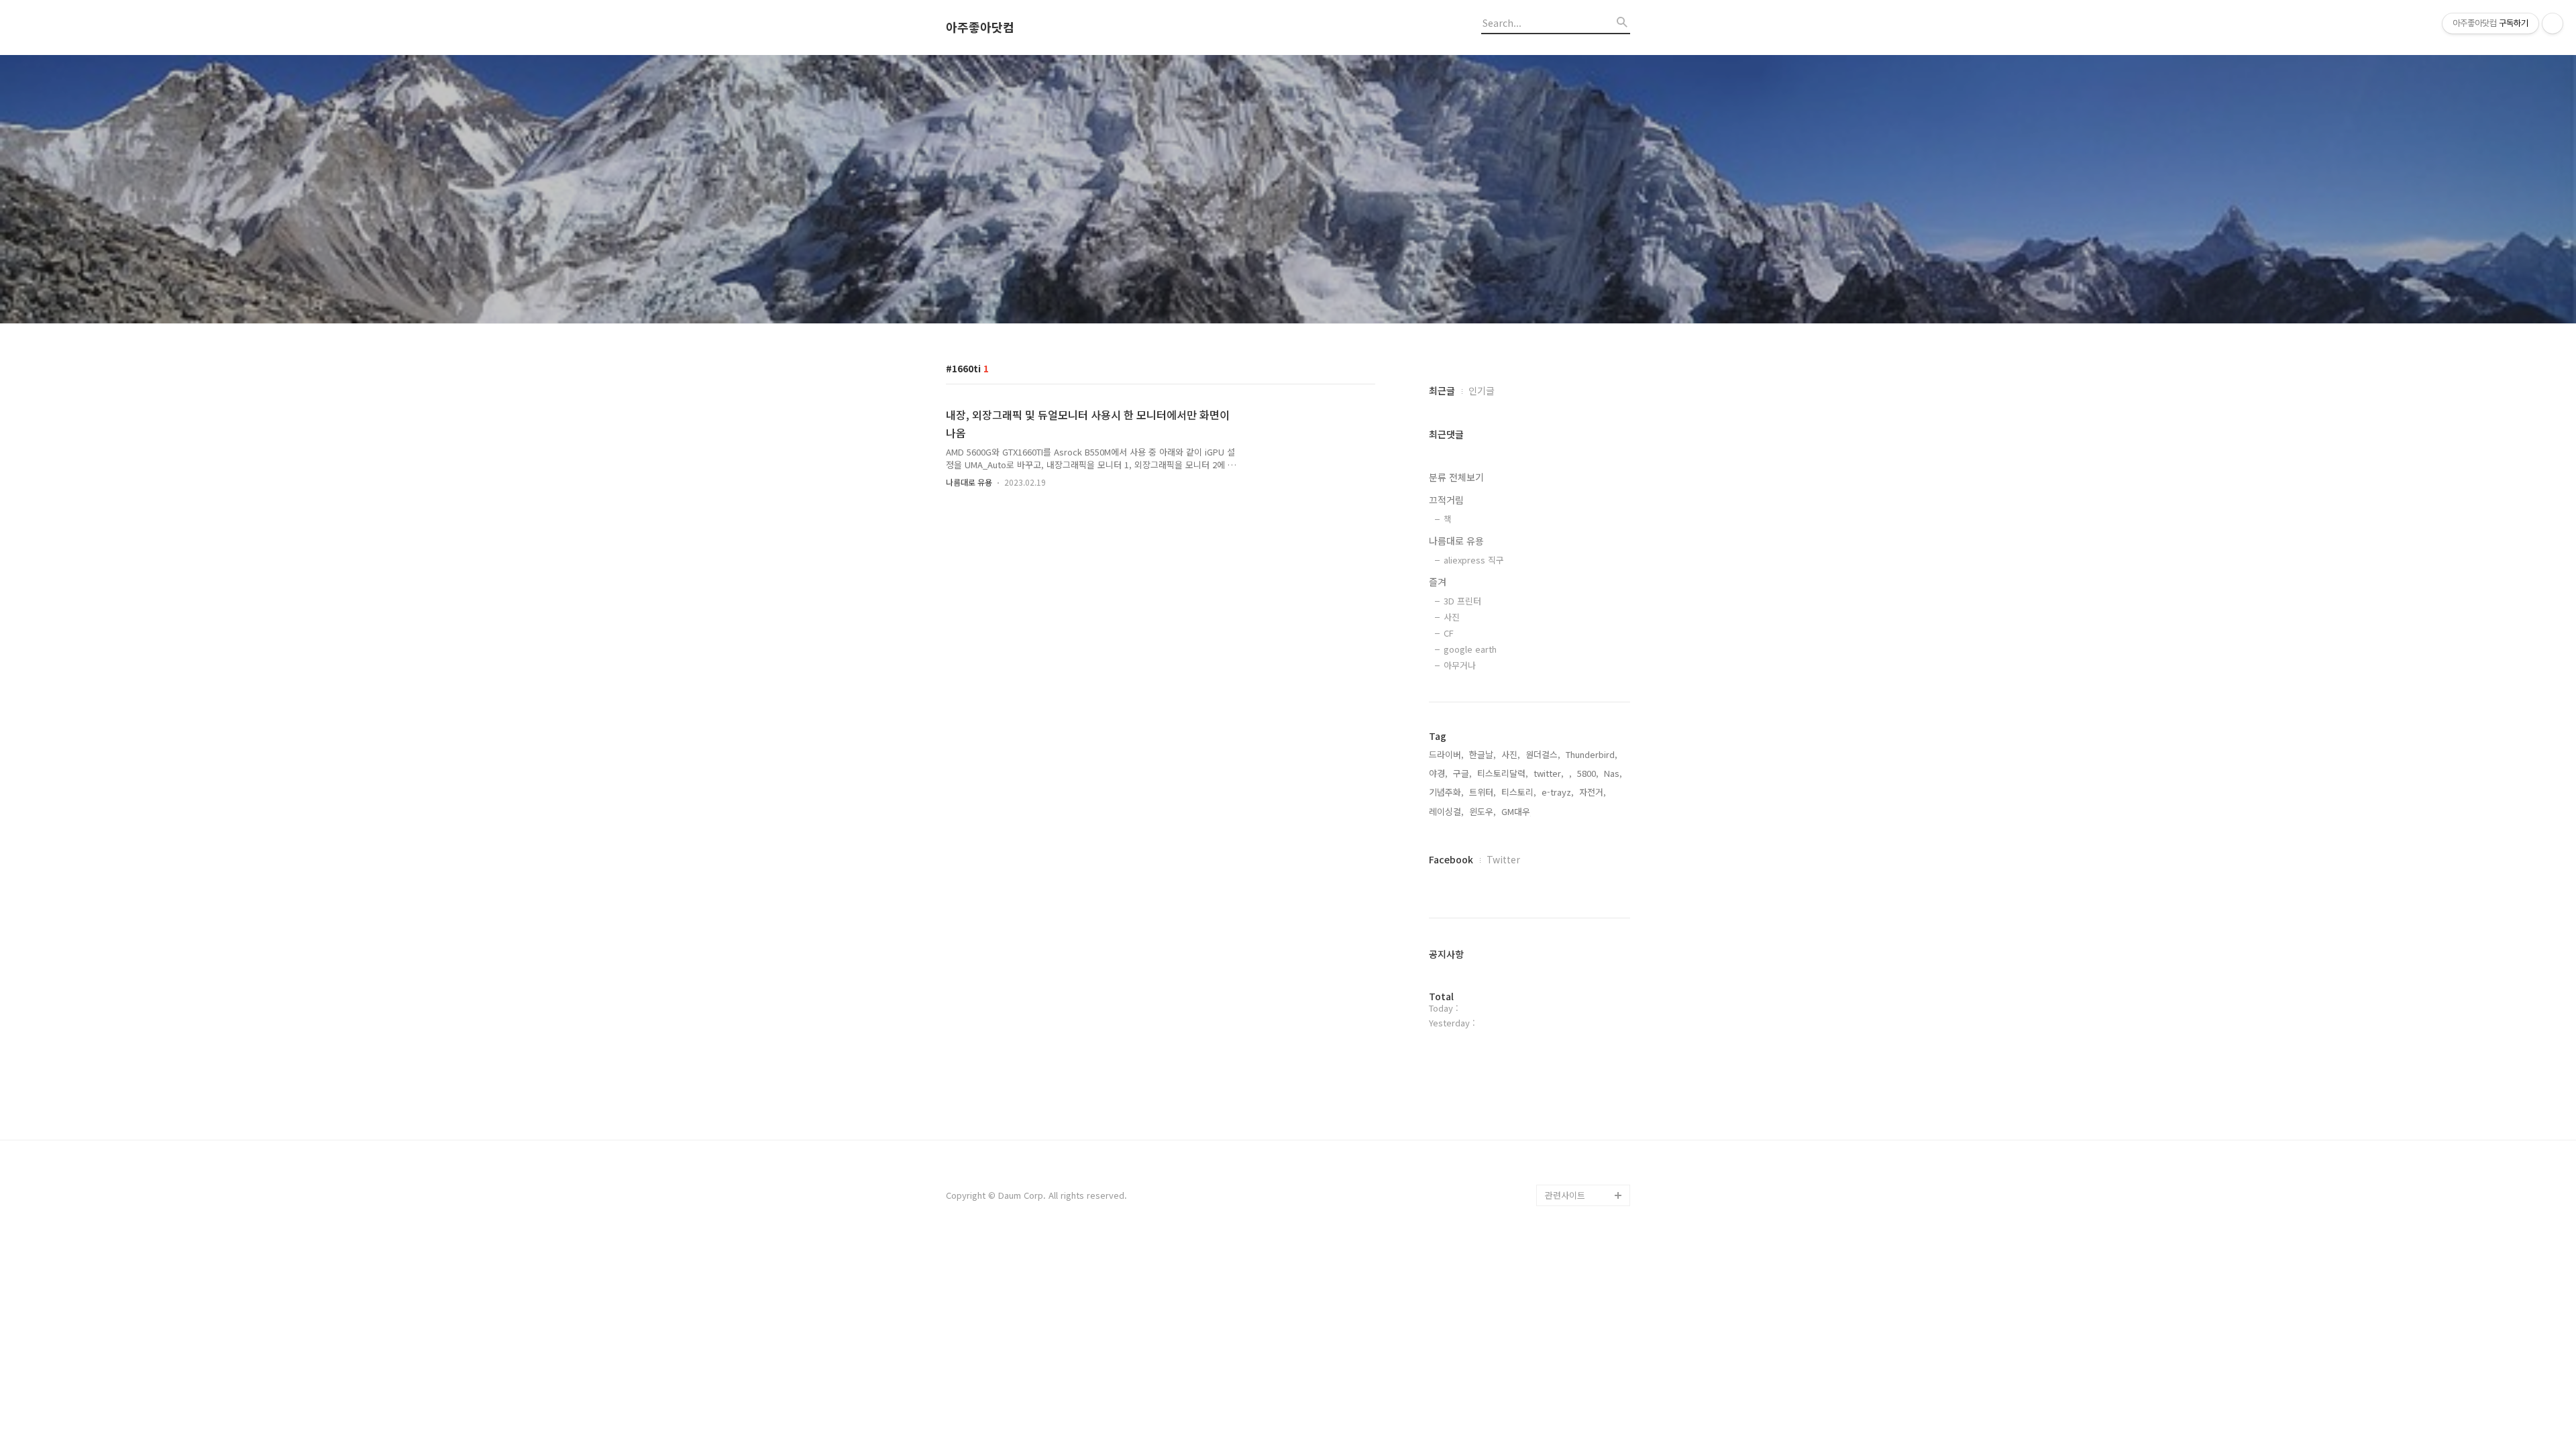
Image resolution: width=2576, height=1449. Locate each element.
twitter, (1549, 773)
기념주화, (1446, 792)
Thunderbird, (1592, 754)
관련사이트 (1565, 1195)
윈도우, (1483, 811)
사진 (1452, 617)
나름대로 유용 (969, 482)
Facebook (1451, 859)
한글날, (1483, 754)
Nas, (1613, 773)
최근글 (1442, 390)
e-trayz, (1558, 792)
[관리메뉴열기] (2553, 23)
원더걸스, (1543, 754)
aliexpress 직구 (1474, 560)
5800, (1588, 773)
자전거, (1593, 792)
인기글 (1482, 390)
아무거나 (1460, 665)
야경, (1438, 773)
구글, (1462, 773)
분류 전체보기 (1456, 477)
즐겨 (1438, 582)
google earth (1470, 649)
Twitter (1503, 859)
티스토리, (1519, 792)
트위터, (1483, 792)
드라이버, (1446, 754)
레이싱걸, (1446, 811)
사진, (1511, 754)
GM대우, (1517, 811)
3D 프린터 (1462, 601)
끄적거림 (1446, 500)
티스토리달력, (1503, 773)
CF (1449, 633)
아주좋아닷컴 (980, 28)
